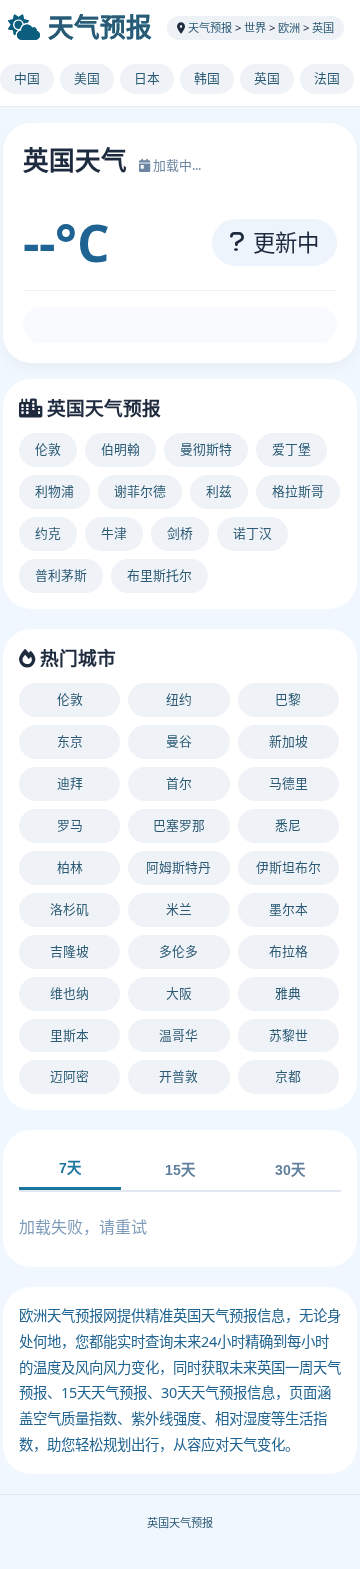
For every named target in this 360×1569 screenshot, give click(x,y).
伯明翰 (120, 449)
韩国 (207, 78)
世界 (255, 27)
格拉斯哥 (298, 491)
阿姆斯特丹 (178, 867)
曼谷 (179, 741)
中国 (27, 78)
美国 (87, 78)
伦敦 (48, 449)
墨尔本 (288, 909)
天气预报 (100, 27)
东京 (70, 741)
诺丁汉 (252, 533)
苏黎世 (288, 1035)
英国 (323, 27)
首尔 (179, 783)
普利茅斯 (61, 575)
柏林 (70, 867)
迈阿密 (69, 1076)
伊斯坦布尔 (288, 867)
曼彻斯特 (206, 449)
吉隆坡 (69, 951)
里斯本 (69, 1035)
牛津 (114, 533)
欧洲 (289, 27)
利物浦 (54, 491)
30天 (290, 1170)
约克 (48, 533)
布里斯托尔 (159, 575)
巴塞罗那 (179, 825)
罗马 (70, 825)
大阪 (179, 993)
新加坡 (288, 741)
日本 (147, 78)
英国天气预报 (180, 1522)
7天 (70, 1168)
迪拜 (70, 783)
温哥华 (178, 1035)
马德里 (288, 783)
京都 (288, 1076)
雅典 (288, 993)
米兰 (179, 909)
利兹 (219, 491)
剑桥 (180, 533)
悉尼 (288, 825)
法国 (327, 78)
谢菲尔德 (140, 491)
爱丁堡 (291, 449)
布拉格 (288, 951)
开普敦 (178, 1076)
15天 (180, 1170)
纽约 (179, 699)
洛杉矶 (69, 909)
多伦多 (178, 951)
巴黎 (288, 699)
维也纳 (69, 993)
